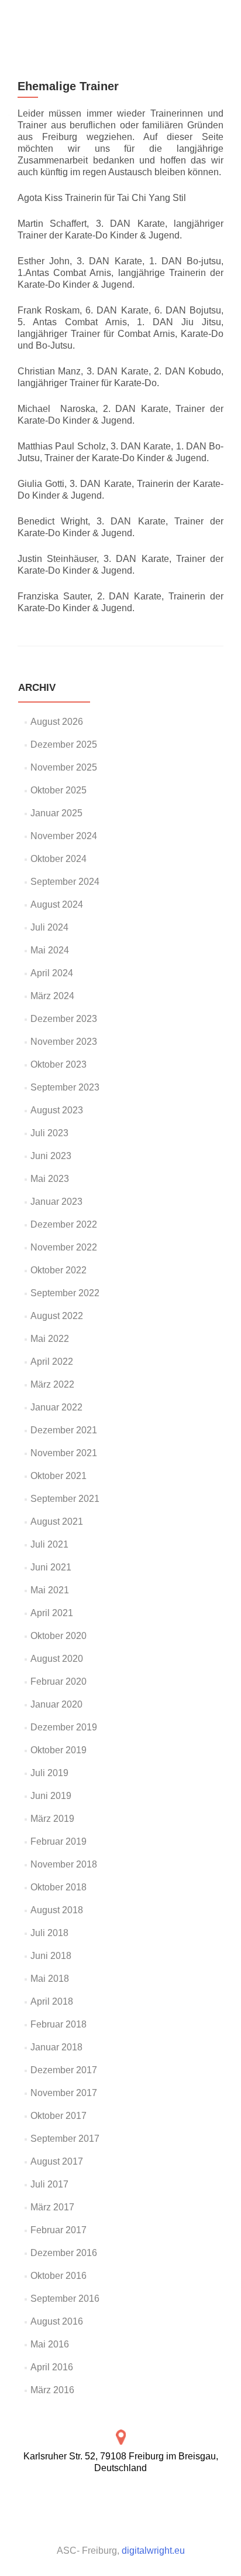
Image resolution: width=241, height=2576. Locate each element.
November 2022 (64, 1247)
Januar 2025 (56, 813)
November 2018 (64, 1864)
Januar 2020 (56, 1704)
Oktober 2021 (58, 1476)
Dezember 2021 (64, 1430)
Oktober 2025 (58, 790)
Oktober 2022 (58, 1270)
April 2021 (52, 1613)
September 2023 (65, 1087)
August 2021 (57, 1522)
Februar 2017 (58, 2230)
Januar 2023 (56, 1202)
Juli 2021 (49, 1544)
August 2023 (57, 1110)
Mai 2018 (50, 1979)
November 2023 (64, 1042)
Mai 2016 (50, 2344)
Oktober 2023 (58, 1064)
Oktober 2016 (58, 2276)
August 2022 (57, 1316)
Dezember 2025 (64, 744)
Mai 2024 (50, 950)
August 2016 (57, 2321)
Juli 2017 (49, 2184)
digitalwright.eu (153, 2551)
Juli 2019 (49, 1773)
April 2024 (52, 973)
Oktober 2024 (58, 859)
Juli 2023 (49, 1133)
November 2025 (64, 767)
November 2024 (64, 836)
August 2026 (57, 722)
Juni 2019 (51, 1796)
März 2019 (52, 1819)
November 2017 (64, 2093)
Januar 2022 (56, 1407)
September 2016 (65, 2299)
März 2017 (52, 2207)
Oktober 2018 (58, 1887)
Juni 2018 (51, 1956)
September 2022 (65, 1293)
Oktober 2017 (58, 2116)
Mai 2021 (50, 1590)
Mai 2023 (50, 1179)
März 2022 (52, 1384)
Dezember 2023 (64, 1019)
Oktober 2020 (58, 1636)
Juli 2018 (49, 1933)
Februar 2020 (58, 1681)
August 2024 (57, 904)
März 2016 (52, 2390)
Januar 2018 (56, 2047)
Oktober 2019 (58, 1750)
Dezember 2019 (64, 1727)
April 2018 (52, 2001)
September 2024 (65, 882)
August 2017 (57, 2161)
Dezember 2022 (64, 1224)
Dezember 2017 (64, 2070)
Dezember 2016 (64, 2253)
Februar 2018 (58, 2024)
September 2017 (65, 2139)
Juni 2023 (51, 1156)
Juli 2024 (49, 927)
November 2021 (64, 1453)
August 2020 (57, 1659)
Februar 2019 (58, 1841)
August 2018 (57, 1910)
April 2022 (52, 1362)
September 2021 (65, 1499)
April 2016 (52, 2367)
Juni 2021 (51, 1567)
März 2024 (52, 996)
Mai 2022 (50, 1339)
